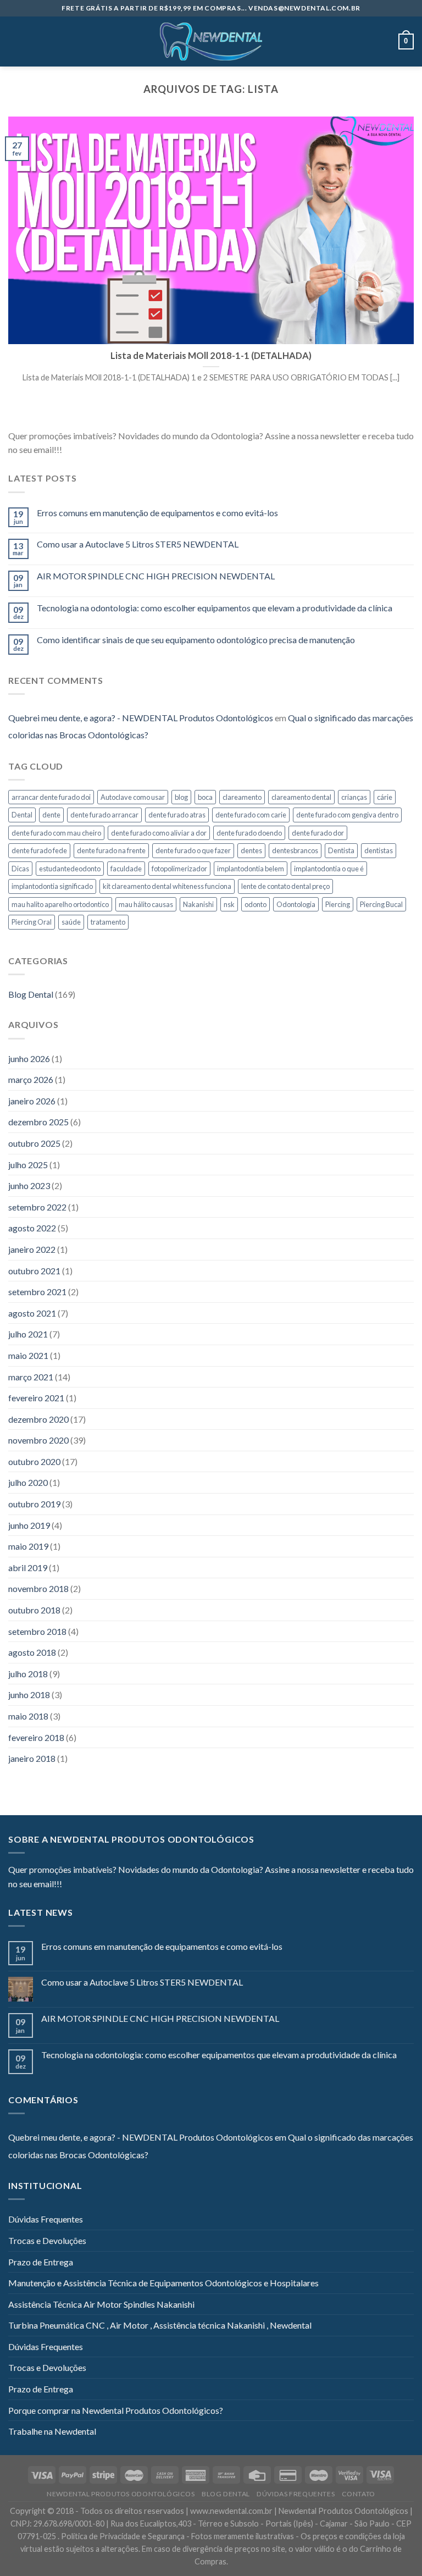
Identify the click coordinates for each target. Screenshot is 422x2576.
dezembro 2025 (38, 1122)
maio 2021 (28, 1355)
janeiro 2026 (32, 1101)
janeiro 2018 (32, 1758)
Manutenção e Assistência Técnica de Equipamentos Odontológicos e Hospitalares (163, 2283)
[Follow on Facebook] (70, 451)
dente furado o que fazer (193, 850)
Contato (359, 2494)
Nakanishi (198, 904)
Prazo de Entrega (41, 2262)
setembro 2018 (37, 1631)
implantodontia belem (251, 869)
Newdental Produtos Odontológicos (121, 2494)
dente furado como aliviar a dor (159, 833)
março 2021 (31, 1377)
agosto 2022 (32, 1228)
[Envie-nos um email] (110, 451)
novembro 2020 (38, 1440)
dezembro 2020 (38, 1419)
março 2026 (31, 1079)
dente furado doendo (249, 833)
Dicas (20, 869)
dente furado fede (39, 850)
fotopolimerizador (179, 869)
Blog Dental (31, 994)
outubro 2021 (34, 1271)
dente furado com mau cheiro (56, 833)
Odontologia (296, 904)
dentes (251, 850)
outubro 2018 (34, 1610)
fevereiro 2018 (36, 1737)
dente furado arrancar (104, 815)
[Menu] (15, 42)
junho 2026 (29, 1058)
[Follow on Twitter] (97, 451)
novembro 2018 (38, 1588)
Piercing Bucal (381, 904)
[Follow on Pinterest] (124, 451)
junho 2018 (29, 1695)
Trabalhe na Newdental (52, 2431)
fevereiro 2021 (36, 1398)
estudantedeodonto (70, 869)
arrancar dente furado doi (51, 797)
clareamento (242, 797)
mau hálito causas (146, 904)
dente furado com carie (251, 815)
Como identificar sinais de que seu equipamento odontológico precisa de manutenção (196, 640)
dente (51, 815)
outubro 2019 (34, 1504)
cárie (385, 797)
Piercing (338, 904)
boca (205, 797)
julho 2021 (28, 1334)
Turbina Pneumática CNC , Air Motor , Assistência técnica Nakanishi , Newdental (160, 2325)
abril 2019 (28, 1568)
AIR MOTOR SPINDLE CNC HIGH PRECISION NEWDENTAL (156, 576)
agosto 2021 (32, 1313)
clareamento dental (301, 797)
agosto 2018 (32, 1652)
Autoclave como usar (133, 797)
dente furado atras (177, 815)
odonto (256, 904)
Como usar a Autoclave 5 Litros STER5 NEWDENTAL (138, 544)
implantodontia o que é (329, 869)
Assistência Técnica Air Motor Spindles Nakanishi (101, 2304)
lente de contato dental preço (285, 886)
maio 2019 (28, 1546)
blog (181, 797)
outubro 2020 (34, 1461)
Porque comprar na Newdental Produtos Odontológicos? (116, 2410)
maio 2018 (28, 1716)
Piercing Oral (32, 922)
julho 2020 (28, 1482)
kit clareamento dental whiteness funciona (167, 886)
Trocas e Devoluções (47, 2240)
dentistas (379, 850)
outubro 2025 (34, 1143)
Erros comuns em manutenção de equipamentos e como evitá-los (157, 513)
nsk (229, 904)
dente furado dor (318, 833)
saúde (71, 922)
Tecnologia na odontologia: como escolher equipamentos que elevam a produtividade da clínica (215, 608)
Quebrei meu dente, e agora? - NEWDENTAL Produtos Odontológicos (141, 718)
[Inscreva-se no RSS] (137, 451)
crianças (354, 797)
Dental (22, 815)
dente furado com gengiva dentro (347, 815)
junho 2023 (29, 1185)
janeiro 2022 (32, 1249)
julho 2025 (28, 1165)
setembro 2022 (37, 1207)
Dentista (341, 850)
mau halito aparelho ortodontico (60, 904)
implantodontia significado (52, 886)
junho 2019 (29, 1525)
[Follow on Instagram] (84, 451)
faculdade (126, 869)
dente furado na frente (111, 850)
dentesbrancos (295, 850)
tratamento (108, 922)
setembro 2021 (37, 1292)
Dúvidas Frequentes (46, 2219)
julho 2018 (28, 1674)
